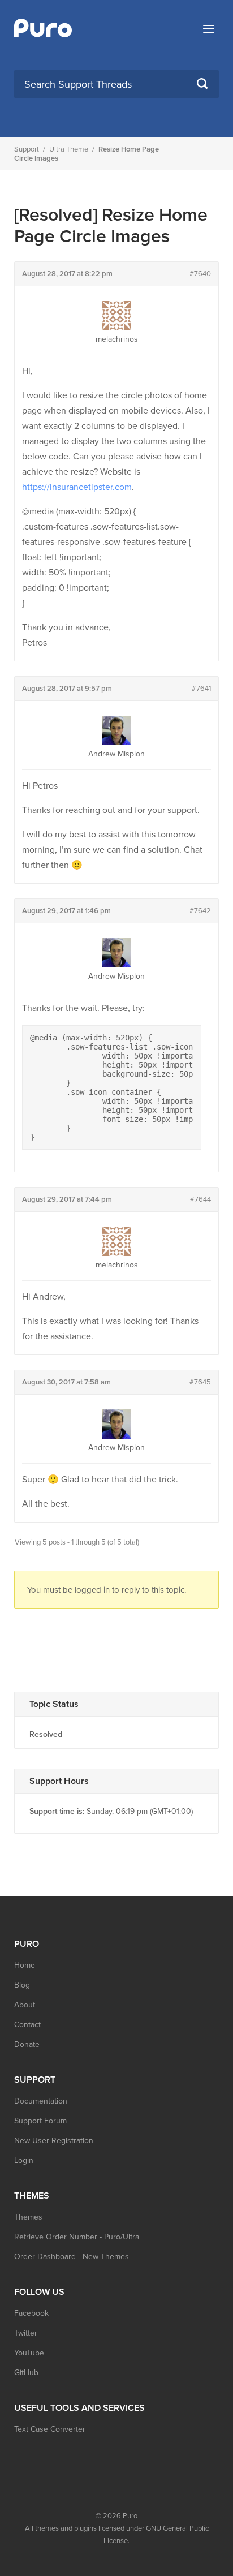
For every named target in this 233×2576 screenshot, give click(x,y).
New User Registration (54, 2141)
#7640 (200, 274)
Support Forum (40, 2121)
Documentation (41, 2101)
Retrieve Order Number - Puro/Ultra (77, 2237)
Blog (22, 1985)
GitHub (26, 2373)
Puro (130, 2516)
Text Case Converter (50, 2429)
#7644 (200, 1199)
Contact (27, 2025)
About (25, 2005)
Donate (27, 2044)
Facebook (31, 2313)
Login (24, 2160)
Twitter (26, 2333)
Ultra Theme (69, 149)
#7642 (200, 911)
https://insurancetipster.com (77, 487)
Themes (28, 2217)
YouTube (29, 2353)
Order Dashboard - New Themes (72, 2257)
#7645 (200, 1382)
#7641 (201, 689)
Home (25, 1965)
